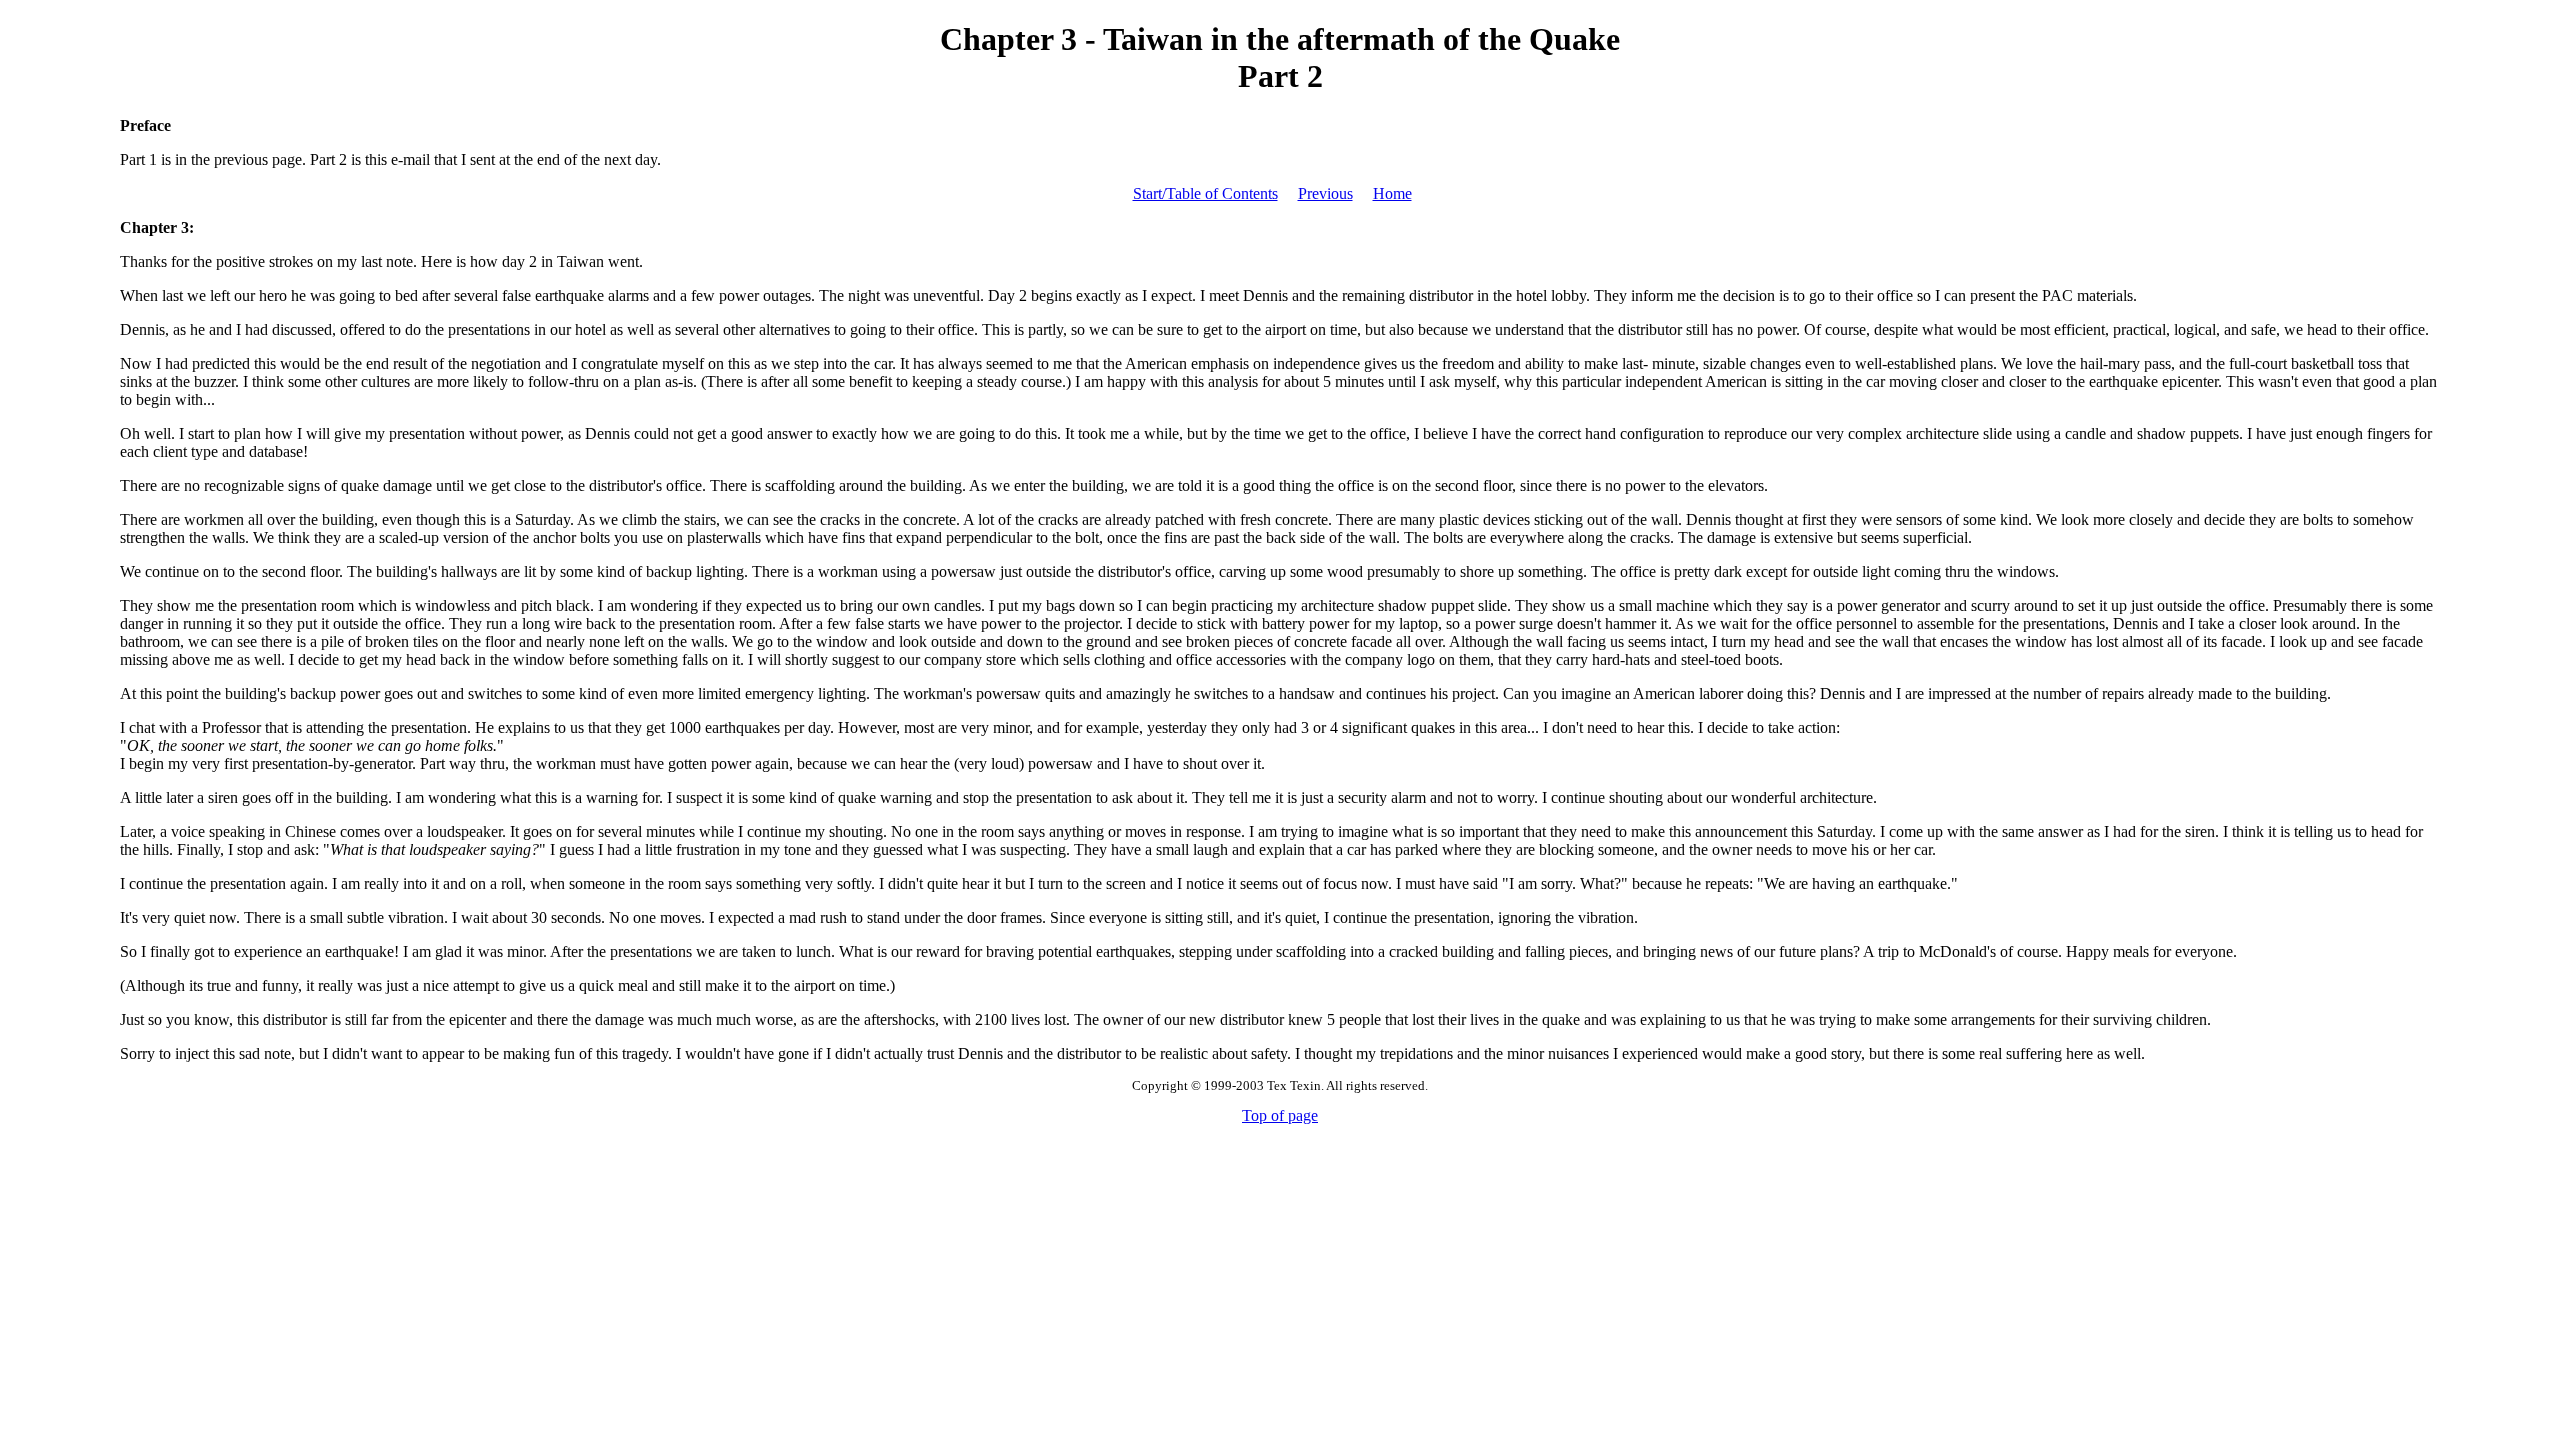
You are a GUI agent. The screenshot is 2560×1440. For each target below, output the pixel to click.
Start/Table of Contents (1205, 193)
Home (1392, 193)
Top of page (1280, 1115)
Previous (1325, 193)
